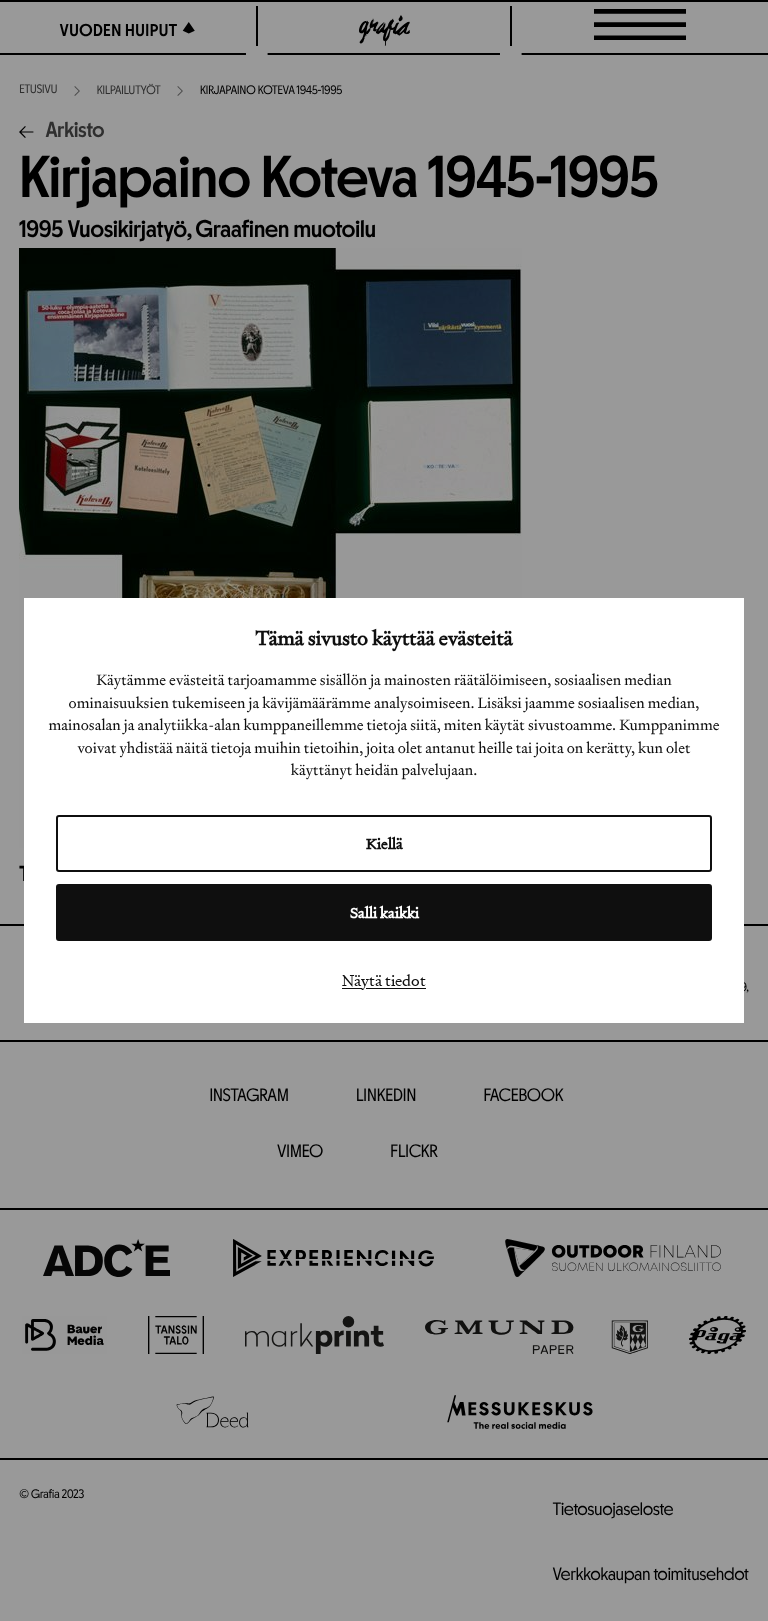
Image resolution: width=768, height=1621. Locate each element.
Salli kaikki (384, 912)
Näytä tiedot (384, 980)
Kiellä (384, 843)
